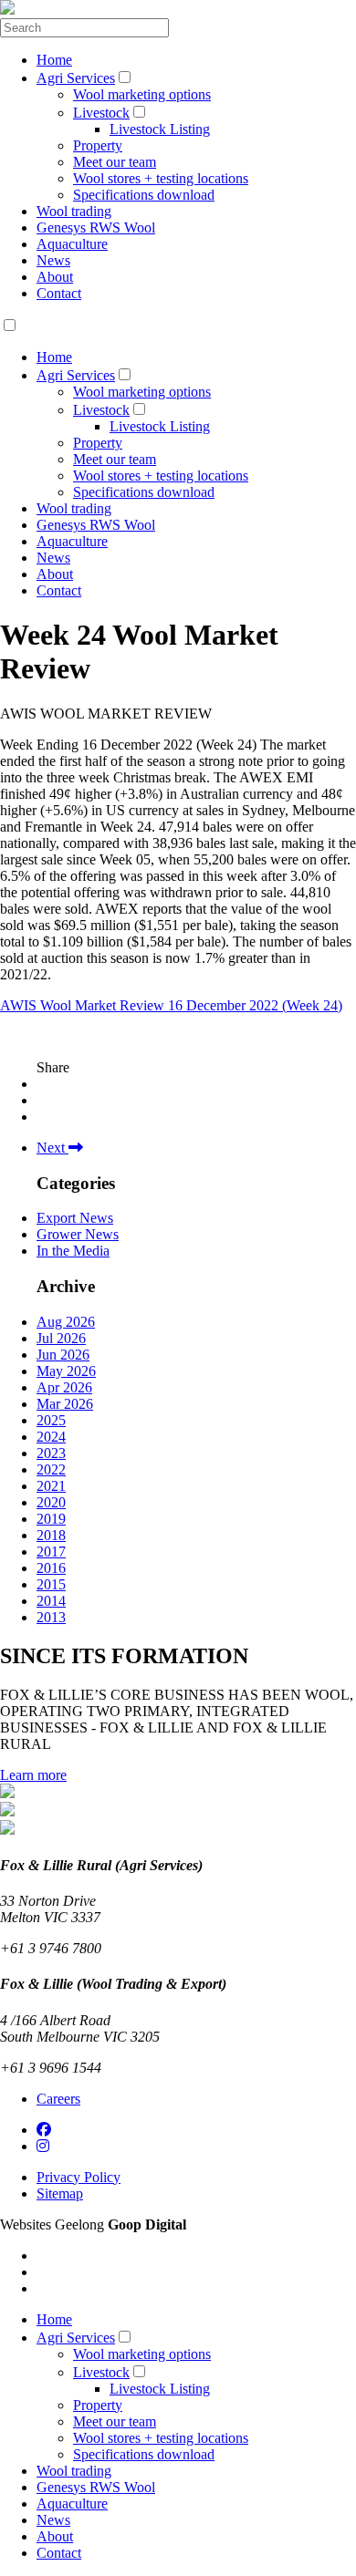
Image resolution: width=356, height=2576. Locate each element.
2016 (51, 1568)
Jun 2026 (63, 1355)
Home (54, 60)
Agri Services (76, 78)
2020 (51, 1502)
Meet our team (115, 162)
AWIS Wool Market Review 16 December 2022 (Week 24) (171, 1005)
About (55, 277)
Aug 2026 (66, 1322)
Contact (59, 293)
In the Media (73, 1251)
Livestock (101, 113)
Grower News (78, 1234)
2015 (51, 1584)
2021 (51, 1486)
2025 (51, 1420)
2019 (51, 1519)
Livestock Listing (160, 129)
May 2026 (66, 1371)
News (53, 260)
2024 (51, 1437)
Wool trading (74, 211)
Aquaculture (72, 244)
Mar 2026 (65, 1404)
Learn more (33, 1775)
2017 (51, 1552)
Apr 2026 (64, 1387)
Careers (58, 2099)
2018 (51, 1535)
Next (52, 1148)
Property (98, 145)
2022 (51, 1469)
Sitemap (60, 2193)
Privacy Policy (79, 2177)
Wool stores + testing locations (161, 178)
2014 (51, 1601)
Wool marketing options (142, 94)
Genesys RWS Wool (96, 228)
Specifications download (144, 195)
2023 (51, 1453)
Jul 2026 (61, 1338)
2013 (51, 1617)
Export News (75, 1218)
